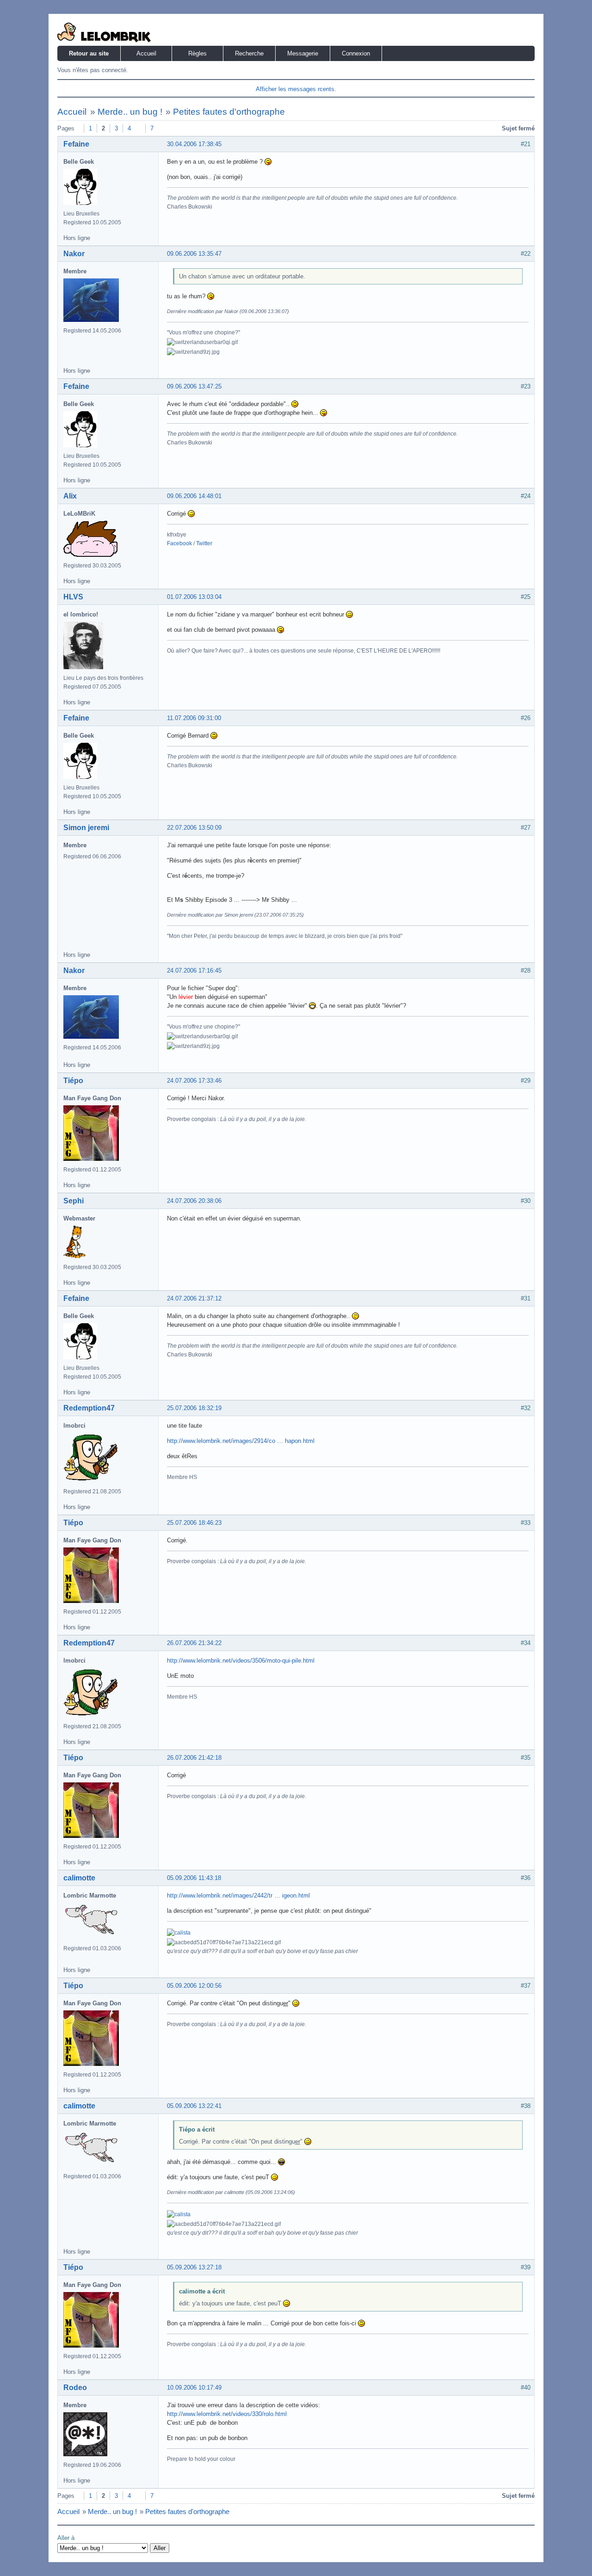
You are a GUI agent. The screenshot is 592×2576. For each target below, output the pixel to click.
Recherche (249, 53)
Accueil (146, 53)
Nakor (74, 254)
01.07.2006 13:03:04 (194, 597)
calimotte (79, 1878)
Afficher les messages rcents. (296, 89)
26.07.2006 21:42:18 (194, 1758)
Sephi (74, 1201)
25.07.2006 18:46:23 (194, 1523)
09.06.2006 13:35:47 (194, 254)
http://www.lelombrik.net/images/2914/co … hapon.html (241, 1441)
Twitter (204, 543)
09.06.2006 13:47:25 (194, 386)
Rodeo (75, 2388)
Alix (70, 496)
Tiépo (73, 1081)
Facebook (179, 543)
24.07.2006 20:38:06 (194, 1201)
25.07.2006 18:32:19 (194, 1408)
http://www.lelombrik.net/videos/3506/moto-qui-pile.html (241, 1661)
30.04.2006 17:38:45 (194, 144)
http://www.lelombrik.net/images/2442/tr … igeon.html (238, 1895)
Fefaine (76, 144)
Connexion (356, 53)
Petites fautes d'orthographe (229, 112)
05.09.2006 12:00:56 (194, 1986)
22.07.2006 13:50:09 (194, 828)
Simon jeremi (86, 828)
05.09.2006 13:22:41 (194, 2106)
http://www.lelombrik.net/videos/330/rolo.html (227, 2414)
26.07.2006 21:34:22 (194, 1643)
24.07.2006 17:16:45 (194, 971)
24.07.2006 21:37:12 (194, 1298)
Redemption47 (89, 1408)
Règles (197, 53)
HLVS (73, 597)
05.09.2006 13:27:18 (194, 2267)
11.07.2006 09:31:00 (194, 718)
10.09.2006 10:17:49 (194, 2388)
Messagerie (303, 53)
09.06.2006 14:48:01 (194, 496)
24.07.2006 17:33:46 (194, 1081)
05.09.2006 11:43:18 (194, 1878)
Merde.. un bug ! (130, 112)
